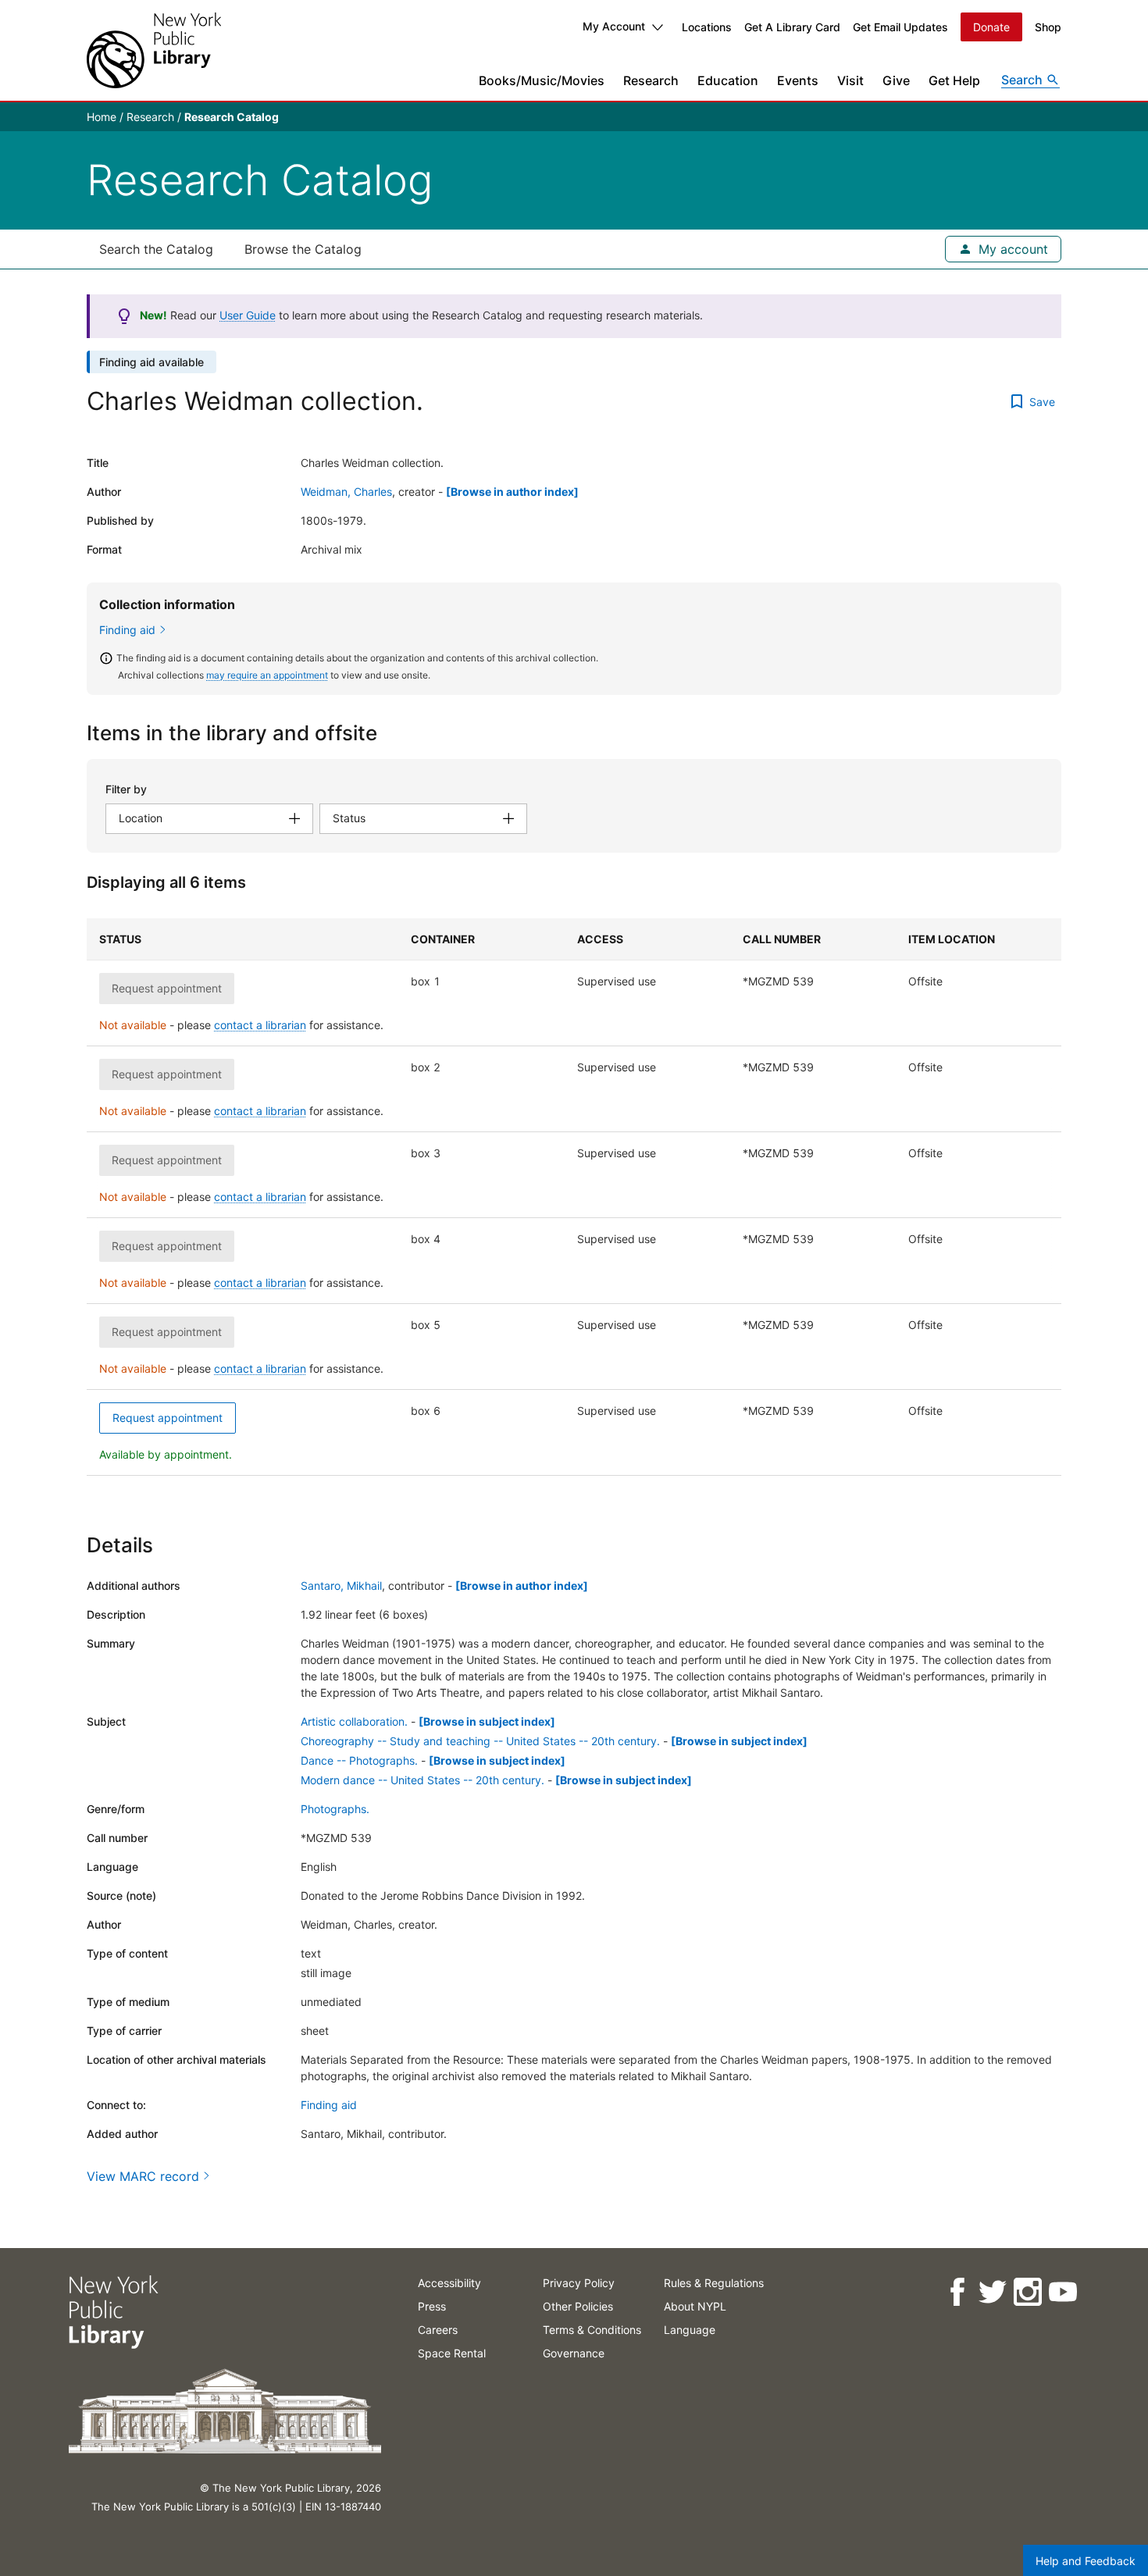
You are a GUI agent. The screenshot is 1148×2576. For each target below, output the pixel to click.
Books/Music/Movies (542, 80)
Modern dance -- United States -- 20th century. (422, 1780)
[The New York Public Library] (154, 50)
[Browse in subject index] (487, 1721)
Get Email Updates (900, 27)
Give (896, 80)
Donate (991, 27)
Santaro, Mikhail (341, 1586)
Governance (574, 2353)
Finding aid (127, 630)
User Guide (248, 315)
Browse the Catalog (303, 249)
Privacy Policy (579, 2283)
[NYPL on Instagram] (1027, 2292)
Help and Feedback (1086, 2561)
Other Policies (578, 2306)
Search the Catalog (156, 249)
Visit (850, 80)
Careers (438, 2330)
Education (728, 80)
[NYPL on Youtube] (1062, 2292)
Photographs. (335, 1809)
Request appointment (168, 1418)
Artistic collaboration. (354, 1721)
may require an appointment (267, 675)
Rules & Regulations (714, 2283)
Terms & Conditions (592, 2330)
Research (651, 80)
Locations (707, 27)
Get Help (954, 80)
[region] (574, 1197)
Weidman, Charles (346, 492)
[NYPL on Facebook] (956, 2292)
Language (690, 2330)
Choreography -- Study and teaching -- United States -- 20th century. (480, 1741)
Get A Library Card (792, 27)
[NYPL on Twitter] (991, 2292)
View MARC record (143, 2176)
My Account (614, 26)
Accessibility (449, 2283)
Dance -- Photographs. (359, 1760)
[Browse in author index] (512, 492)
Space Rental (452, 2353)
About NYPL (695, 2306)
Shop (1048, 27)
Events (798, 80)
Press (432, 2306)
